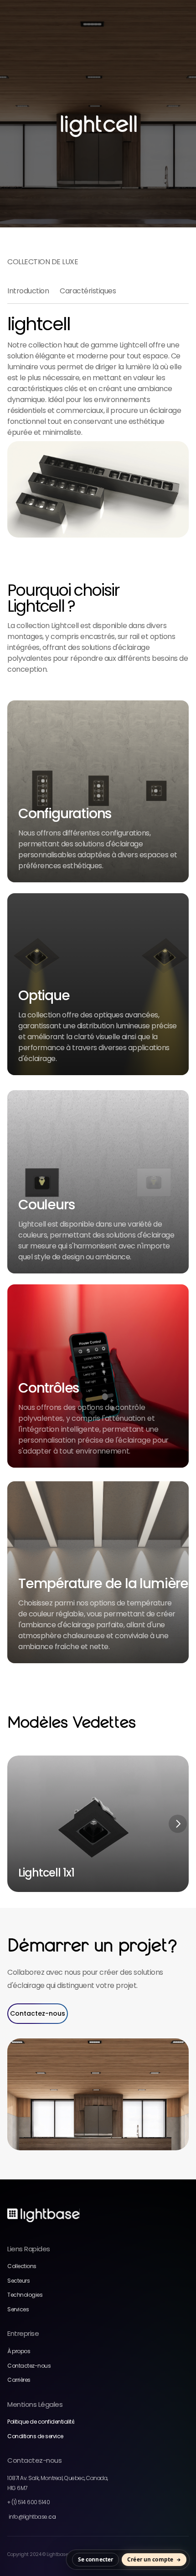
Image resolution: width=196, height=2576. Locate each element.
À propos (19, 2351)
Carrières (19, 2380)
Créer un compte (150, 2559)
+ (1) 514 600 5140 (28, 2502)
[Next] (178, 1824)
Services (18, 2309)
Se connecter (95, 2559)
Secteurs (18, 2281)
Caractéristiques (88, 291)
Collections (22, 2266)
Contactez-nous (29, 2366)
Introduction (28, 291)
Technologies (25, 2295)
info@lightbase (31, 2517)
